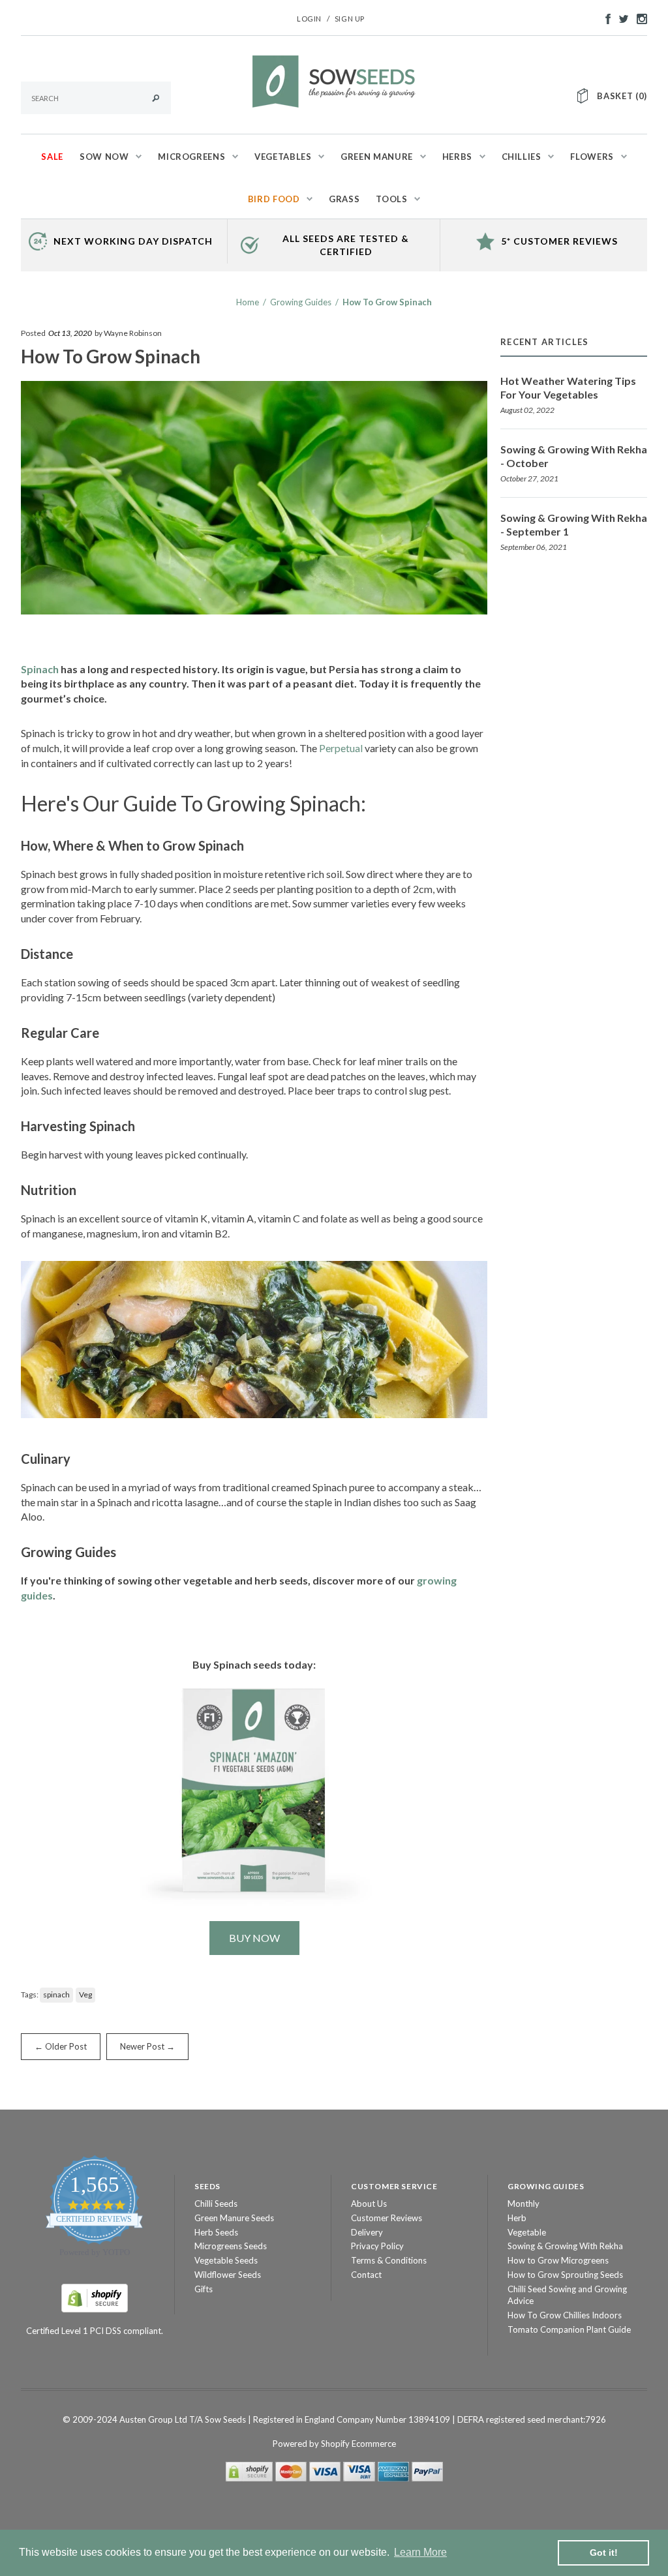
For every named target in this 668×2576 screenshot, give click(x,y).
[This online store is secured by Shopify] (95, 2297)
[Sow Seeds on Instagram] (639, 18)
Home (248, 302)
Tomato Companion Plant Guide (569, 2329)
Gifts (204, 2289)
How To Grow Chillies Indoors (565, 2315)
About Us (369, 2204)
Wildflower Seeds (228, 2275)
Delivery (367, 2232)
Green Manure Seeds (234, 2218)
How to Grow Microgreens (558, 2260)
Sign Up (350, 19)
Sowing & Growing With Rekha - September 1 (574, 524)
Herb (517, 2218)
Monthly (524, 2204)
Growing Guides (301, 302)
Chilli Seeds (216, 2204)
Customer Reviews (387, 2218)
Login (309, 19)
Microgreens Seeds (231, 2246)
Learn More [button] (420, 2552)
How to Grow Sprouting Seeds (565, 2275)
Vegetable (527, 2232)
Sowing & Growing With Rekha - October (574, 456)
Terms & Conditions (389, 2260)
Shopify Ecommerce (358, 2444)
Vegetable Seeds (226, 2260)
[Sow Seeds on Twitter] (620, 18)
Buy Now (254, 1938)
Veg (85, 1994)
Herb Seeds (216, 2232)
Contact (366, 2275)
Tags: (30, 1994)
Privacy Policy (377, 2246)
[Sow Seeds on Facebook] (605, 18)
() (622, 96)
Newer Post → (147, 2046)
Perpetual (341, 748)
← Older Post (61, 2046)
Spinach (40, 669)
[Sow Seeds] (334, 80)
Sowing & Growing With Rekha (565, 2246)
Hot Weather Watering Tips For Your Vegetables (568, 387)
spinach (56, 1994)
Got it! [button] (604, 2553)
